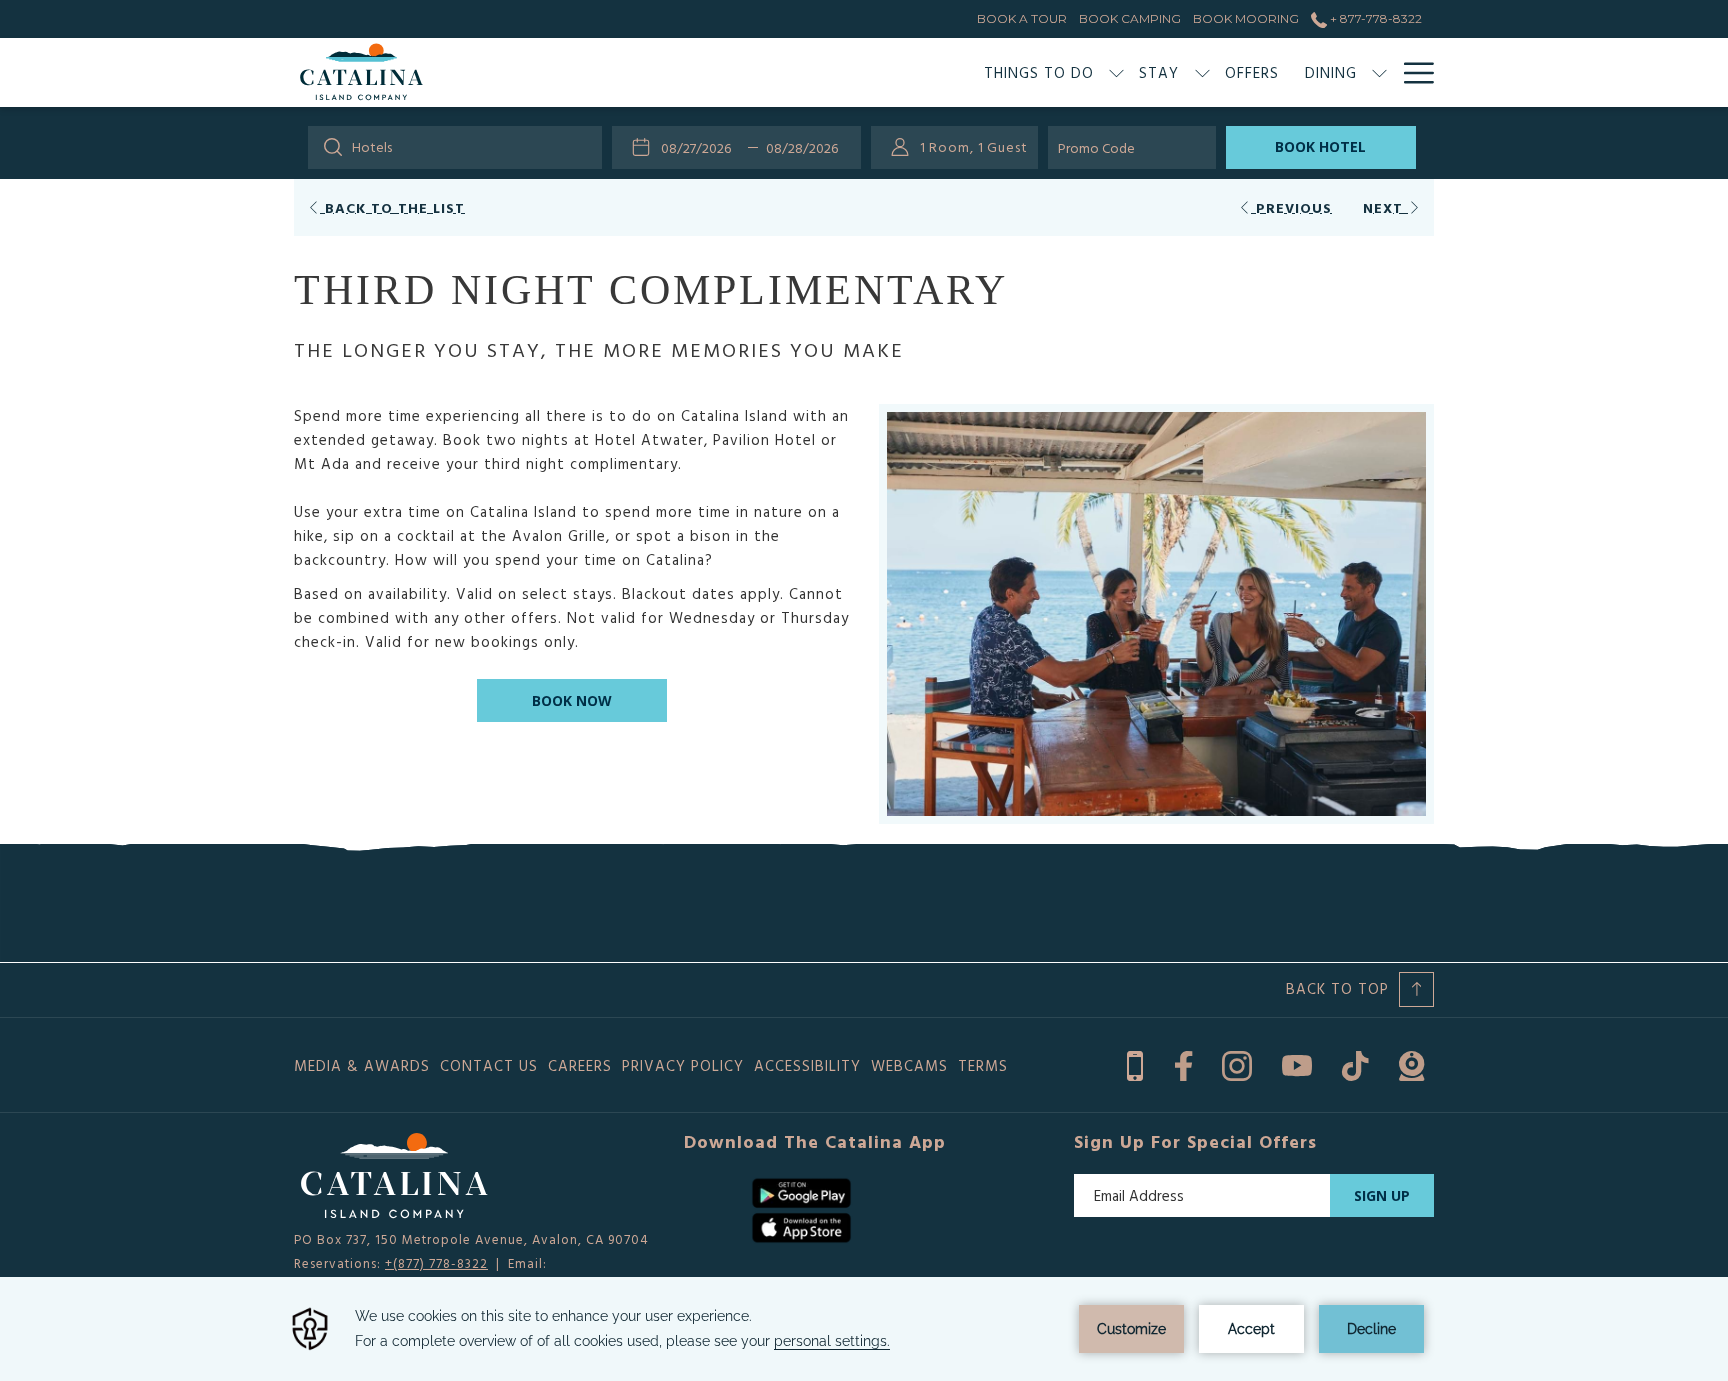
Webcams (909, 1065)
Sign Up (1382, 1195)
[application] (864, 1329)
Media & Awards (362, 1065)
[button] (701, 147)
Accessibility (807, 1065)
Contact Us (489, 1065)
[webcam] (1411, 1062)
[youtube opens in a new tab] (1297, 1062)
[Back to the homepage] (361, 72)
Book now (572, 700)
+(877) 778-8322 (436, 1263)
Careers (580, 1065)
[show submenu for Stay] (1202, 72)
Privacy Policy (683, 1065)
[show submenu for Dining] (1379, 72)
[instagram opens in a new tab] (1237, 1062)
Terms (983, 1065)
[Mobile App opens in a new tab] (1135, 1062)
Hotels (372, 146)
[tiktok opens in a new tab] (1355, 1062)
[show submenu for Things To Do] (1116, 72)
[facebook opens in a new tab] (1183, 1062)
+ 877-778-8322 (1374, 18)
